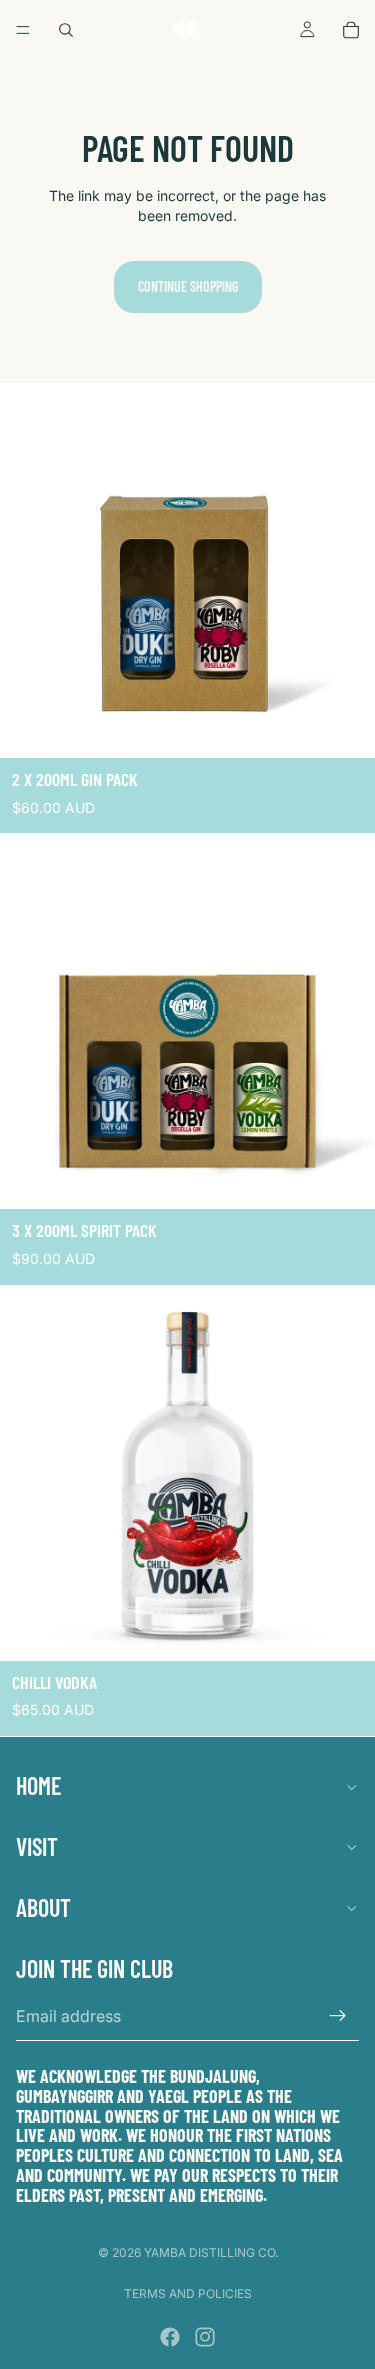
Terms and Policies (188, 2293)
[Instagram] (205, 2337)
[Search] (66, 30)
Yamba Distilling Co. (211, 2252)
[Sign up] (338, 2016)
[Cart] (351, 30)
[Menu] (23, 30)
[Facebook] (170, 2337)
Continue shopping (188, 286)
